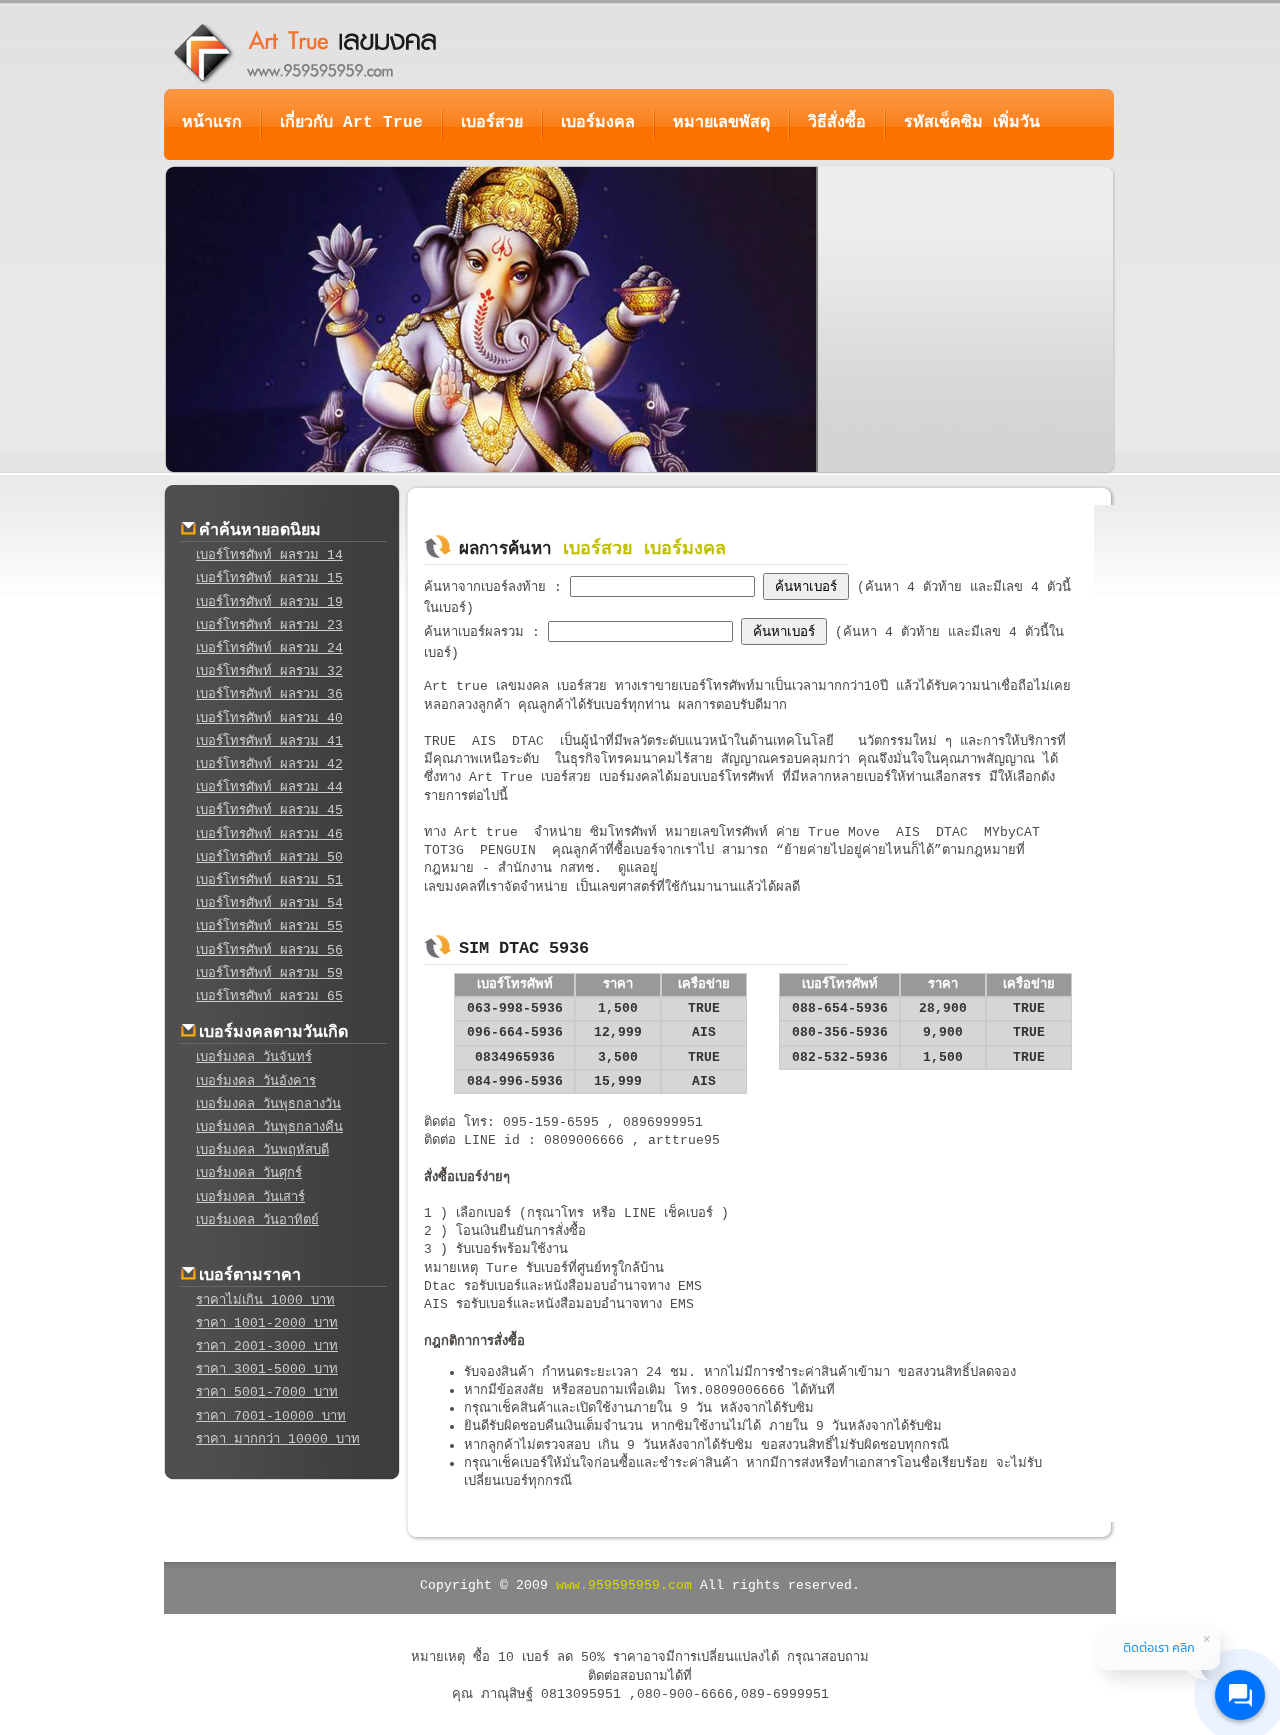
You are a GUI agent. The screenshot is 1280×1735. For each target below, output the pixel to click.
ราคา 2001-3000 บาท (267, 1346)
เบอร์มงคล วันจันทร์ (254, 1057)
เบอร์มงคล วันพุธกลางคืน (269, 1127)
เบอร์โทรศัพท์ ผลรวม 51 (269, 880)
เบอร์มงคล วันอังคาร (256, 1081)
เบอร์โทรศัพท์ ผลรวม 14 (269, 555)
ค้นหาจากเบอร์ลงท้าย (489, 587)
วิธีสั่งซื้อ (837, 123)
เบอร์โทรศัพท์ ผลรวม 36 (269, 694)
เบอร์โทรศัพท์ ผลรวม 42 (269, 764)
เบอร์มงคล (598, 123)
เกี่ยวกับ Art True (351, 123)
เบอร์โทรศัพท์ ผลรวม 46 (269, 834)
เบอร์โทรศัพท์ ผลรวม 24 (269, 648)
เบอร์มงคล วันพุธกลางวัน (268, 1104)
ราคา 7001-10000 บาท (271, 1416)
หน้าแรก (212, 123)
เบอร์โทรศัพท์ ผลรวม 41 (269, 741)
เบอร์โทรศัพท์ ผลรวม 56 (269, 950)
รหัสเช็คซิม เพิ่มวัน (972, 123)
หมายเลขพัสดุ (721, 123)
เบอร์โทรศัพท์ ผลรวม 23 (269, 625)
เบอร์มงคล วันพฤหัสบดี (262, 1150)
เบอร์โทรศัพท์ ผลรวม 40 (269, 718)
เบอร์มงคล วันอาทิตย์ (257, 1220)
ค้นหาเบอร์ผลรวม (478, 632)
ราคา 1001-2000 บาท (267, 1323)
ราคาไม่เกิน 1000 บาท (265, 1300)
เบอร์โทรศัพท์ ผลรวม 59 (269, 973)
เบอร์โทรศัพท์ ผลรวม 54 (269, 903)
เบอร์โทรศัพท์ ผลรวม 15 (269, 578)
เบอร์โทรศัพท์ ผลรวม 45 (269, 810)
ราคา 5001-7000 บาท (267, 1392)
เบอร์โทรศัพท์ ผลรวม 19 (269, 602)
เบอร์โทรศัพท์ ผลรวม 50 (269, 857)
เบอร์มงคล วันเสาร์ (250, 1197)
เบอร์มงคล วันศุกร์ (249, 1173)
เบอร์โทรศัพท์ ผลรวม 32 (269, 671)
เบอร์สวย (492, 123)
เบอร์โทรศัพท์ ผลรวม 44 (269, 787)
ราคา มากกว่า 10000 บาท (278, 1439)
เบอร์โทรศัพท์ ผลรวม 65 (269, 996)
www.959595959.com (624, 1585)
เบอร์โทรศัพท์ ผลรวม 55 (269, 926)
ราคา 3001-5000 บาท (267, 1369)
